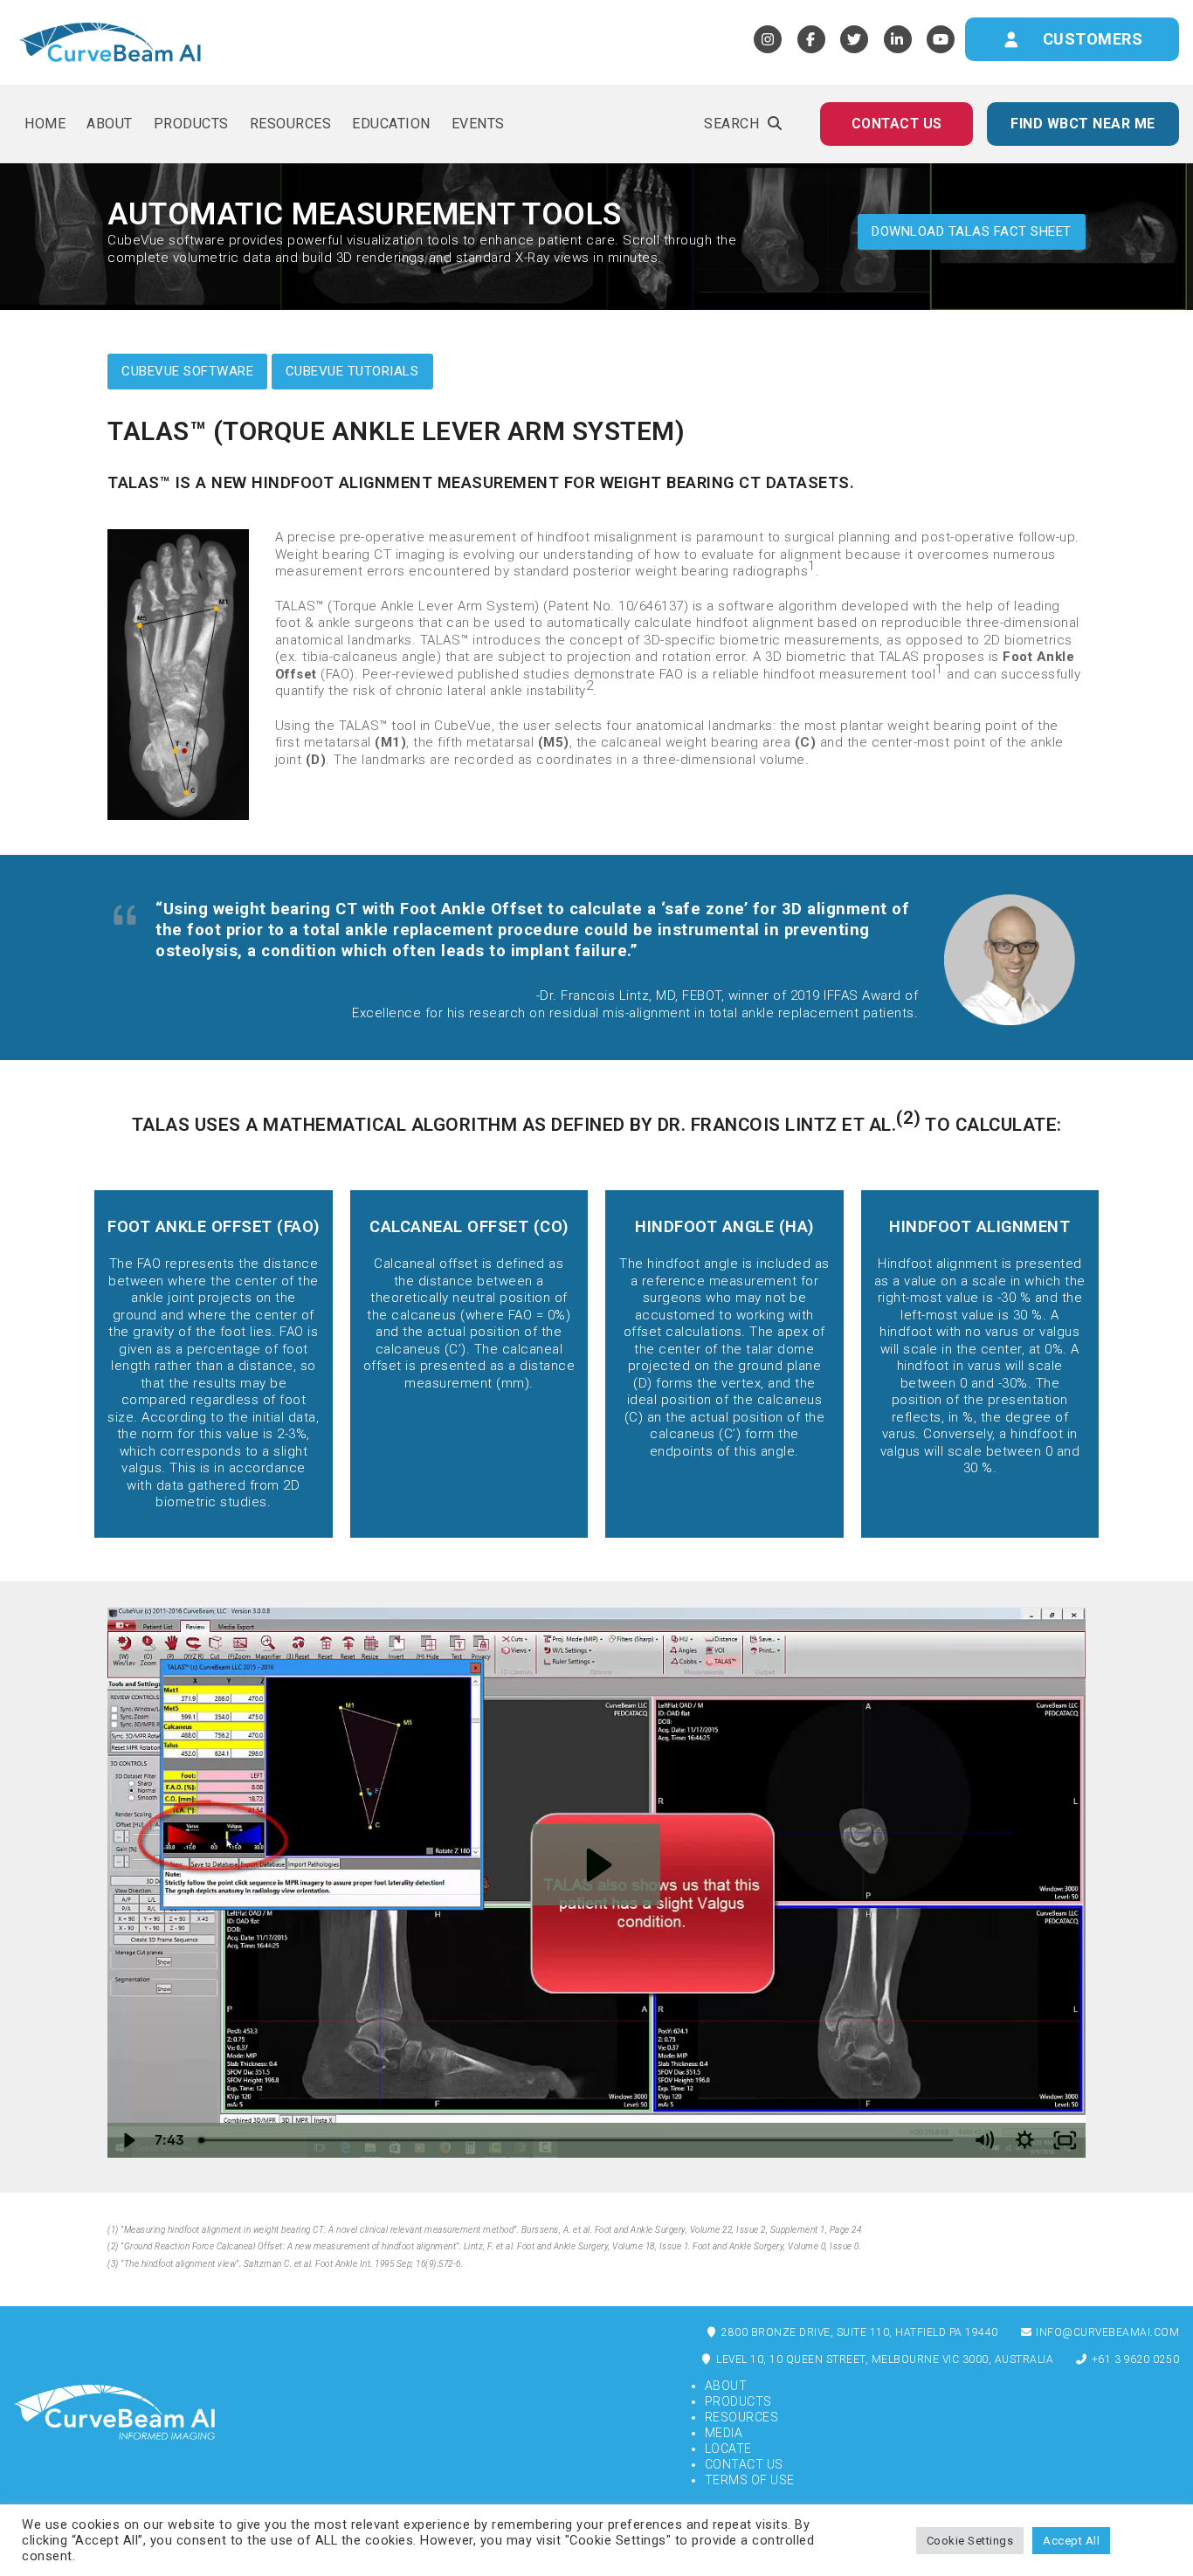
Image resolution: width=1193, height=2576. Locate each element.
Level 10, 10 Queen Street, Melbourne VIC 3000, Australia (884, 2359)
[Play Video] (128, 2140)
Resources (742, 2417)
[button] (743, 124)
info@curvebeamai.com (1107, 2332)
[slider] (578, 2140)
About (726, 2386)
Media (724, 2433)
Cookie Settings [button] (970, 2541)
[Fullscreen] (1065, 2140)
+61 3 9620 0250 (1134, 2359)
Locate (728, 2449)
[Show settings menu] (1025, 2140)
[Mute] (984, 2140)
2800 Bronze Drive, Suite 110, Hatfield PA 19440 (859, 2332)
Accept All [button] (1071, 2541)
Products (738, 2401)
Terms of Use (750, 2480)
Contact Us (744, 2464)
